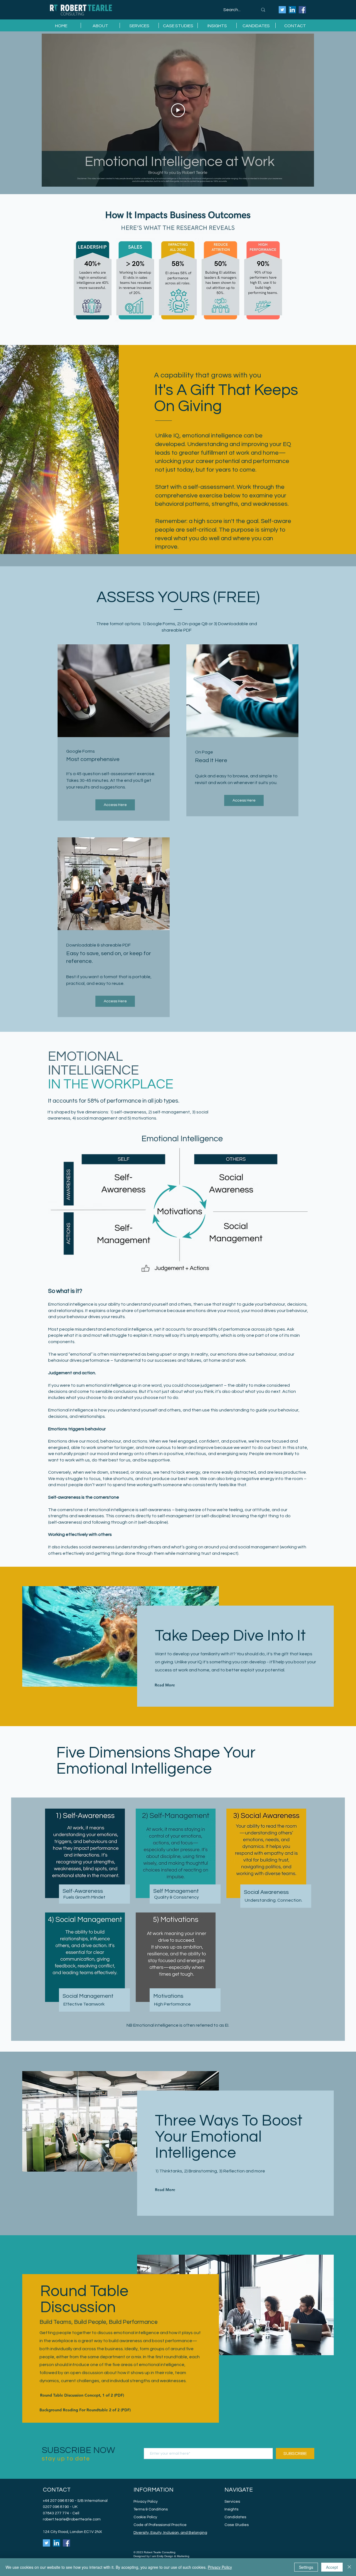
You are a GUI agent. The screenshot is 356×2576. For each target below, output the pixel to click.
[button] (139, 25)
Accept (332, 2567)
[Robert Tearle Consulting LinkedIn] (292, 10)
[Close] (349, 2567)
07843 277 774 (56, 2513)
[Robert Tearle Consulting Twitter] (282, 10)
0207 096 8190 (56, 2507)
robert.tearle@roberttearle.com (72, 2519)
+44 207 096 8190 (58, 2501)
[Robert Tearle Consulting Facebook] (302, 10)
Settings (306, 2567)
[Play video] (178, 110)
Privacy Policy (220, 2567)
